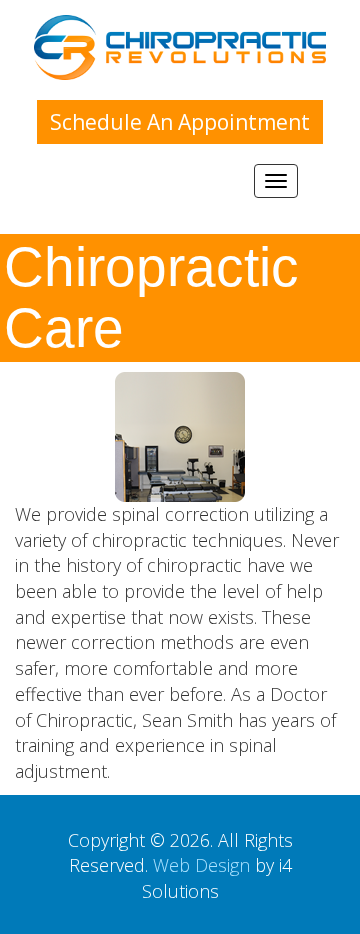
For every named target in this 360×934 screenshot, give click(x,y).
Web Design (201, 865)
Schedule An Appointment (180, 122)
